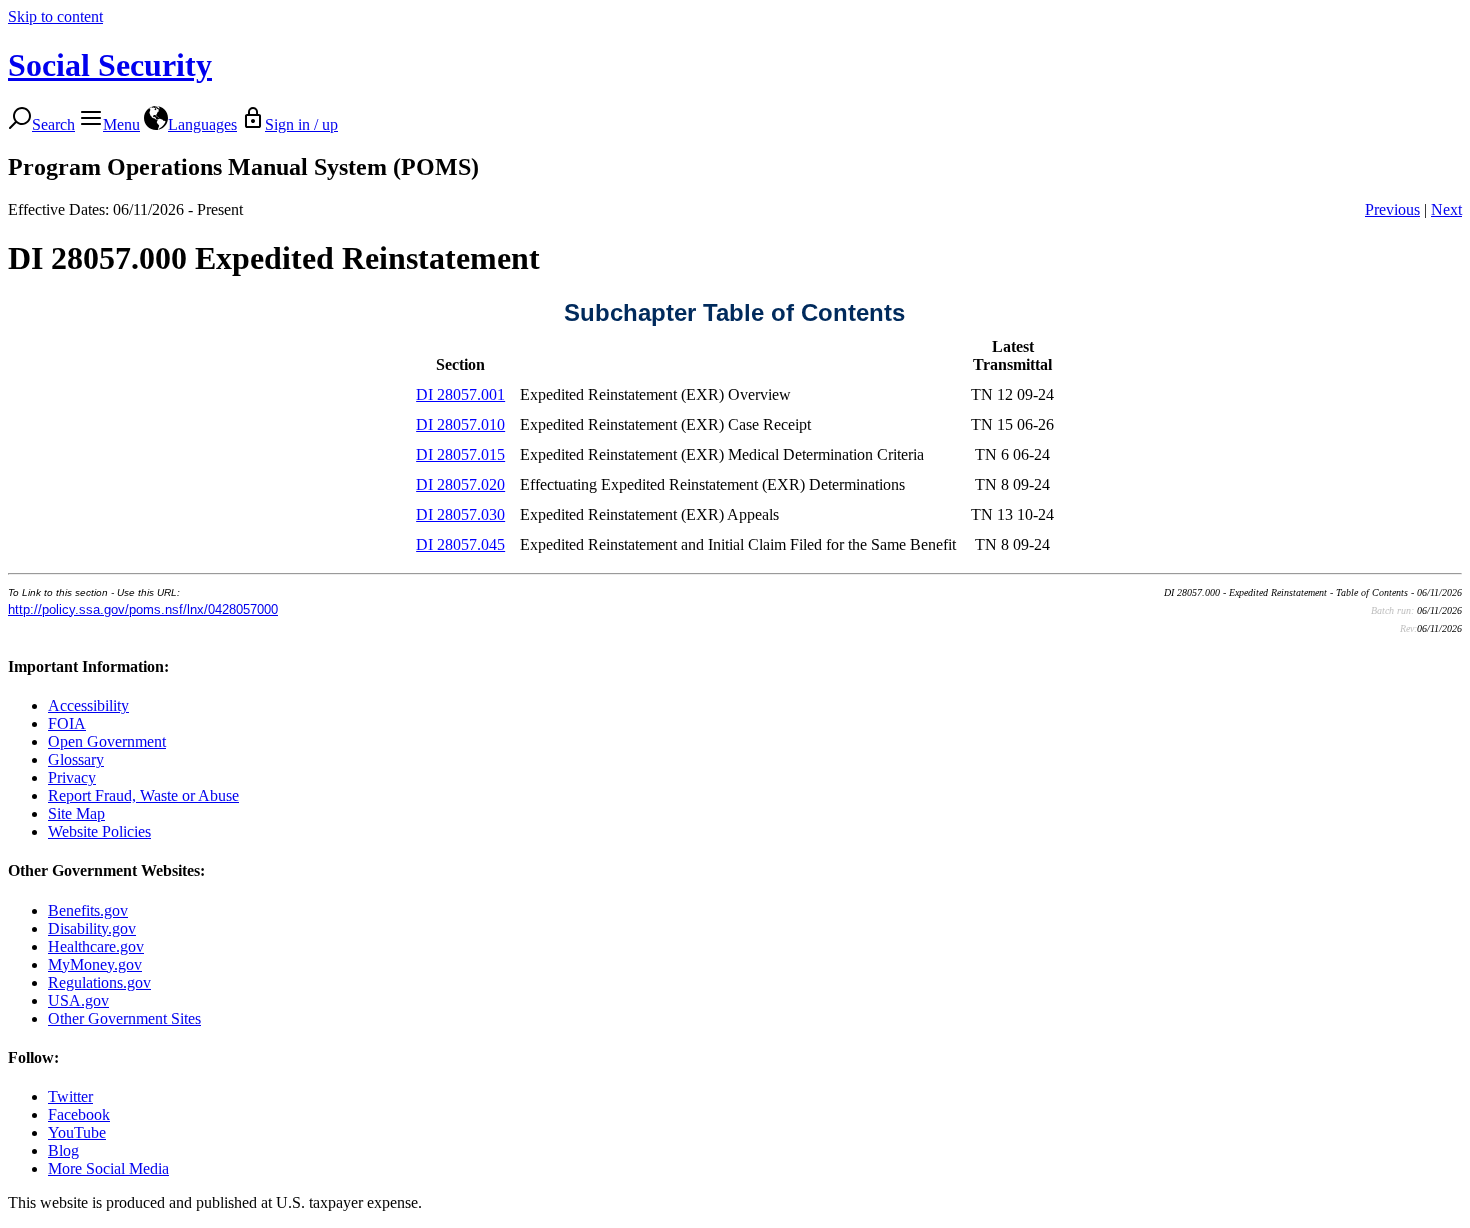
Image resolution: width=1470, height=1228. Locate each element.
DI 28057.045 (460, 544)
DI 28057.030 (460, 514)
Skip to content (55, 16)
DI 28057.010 (460, 424)
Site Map (76, 813)
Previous (1392, 209)
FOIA (67, 723)
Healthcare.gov (96, 946)
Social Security (110, 65)
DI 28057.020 (460, 484)
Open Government (107, 741)
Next (1446, 209)
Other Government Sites (124, 1018)
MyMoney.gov (95, 964)
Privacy (72, 777)
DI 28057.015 (460, 454)
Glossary (76, 759)
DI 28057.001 (460, 394)
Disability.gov (92, 928)
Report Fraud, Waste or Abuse (143, 795)
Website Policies (99, 831)
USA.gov (78, 1000)
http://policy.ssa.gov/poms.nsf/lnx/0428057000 (143, 609)
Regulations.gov (99, 982)
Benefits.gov (88, 910)
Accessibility (88, 705)
